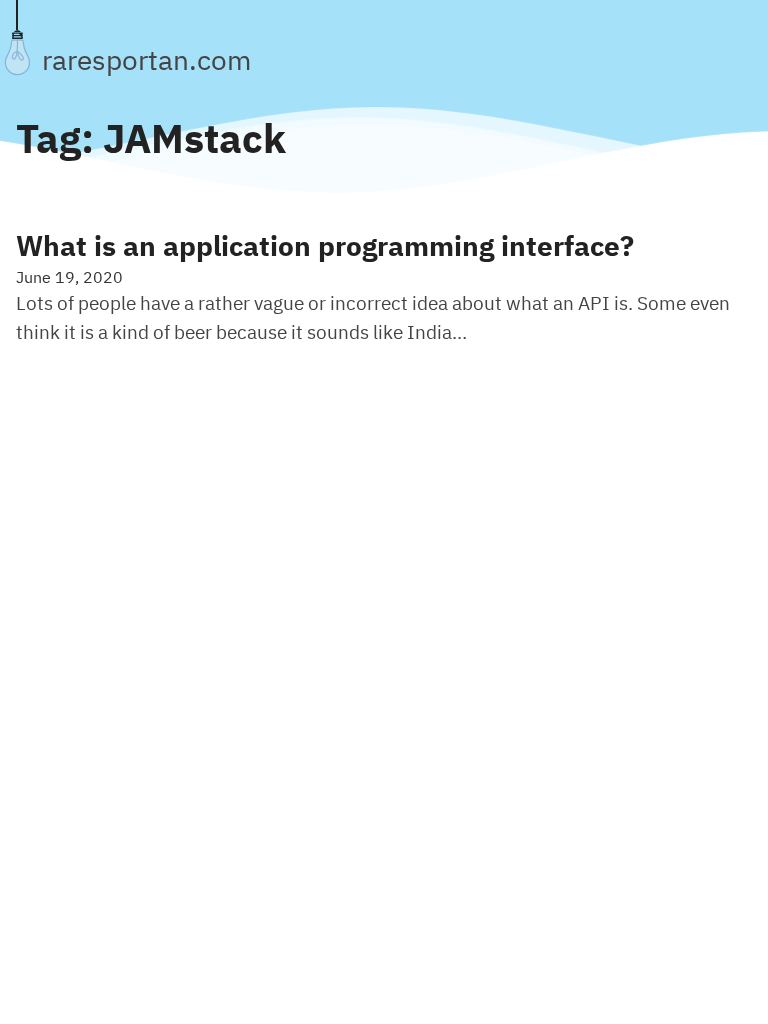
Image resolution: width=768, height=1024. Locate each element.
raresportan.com (146, 60)
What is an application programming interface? (325, 246)
